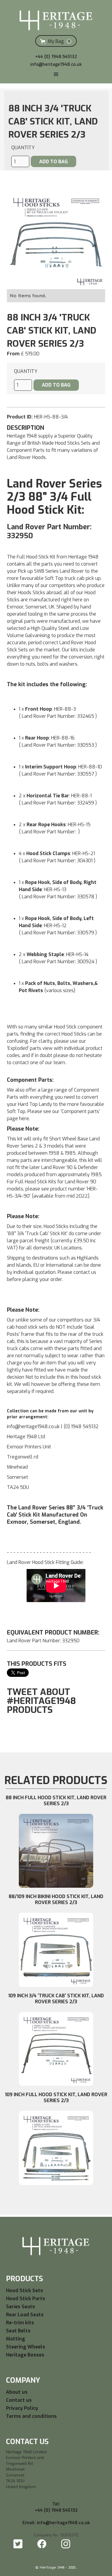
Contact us (19, 2400)
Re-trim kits (20, 2323)
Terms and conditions (31, 2416)
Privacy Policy (22, 2408)
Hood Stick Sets (24, 2291)
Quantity (23, 148)
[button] (56, 41)
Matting (16, 2339)
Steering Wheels (26, 2347)
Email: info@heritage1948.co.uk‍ (56, 2523)
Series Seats (20, 2307)
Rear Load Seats (25, 2315)
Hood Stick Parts (26, 2299)
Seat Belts (18, 2331)
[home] (56, 18)
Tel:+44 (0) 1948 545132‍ (56, 2507)
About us (17, 2392)
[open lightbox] (56, 240)
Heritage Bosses (25, 2355)
